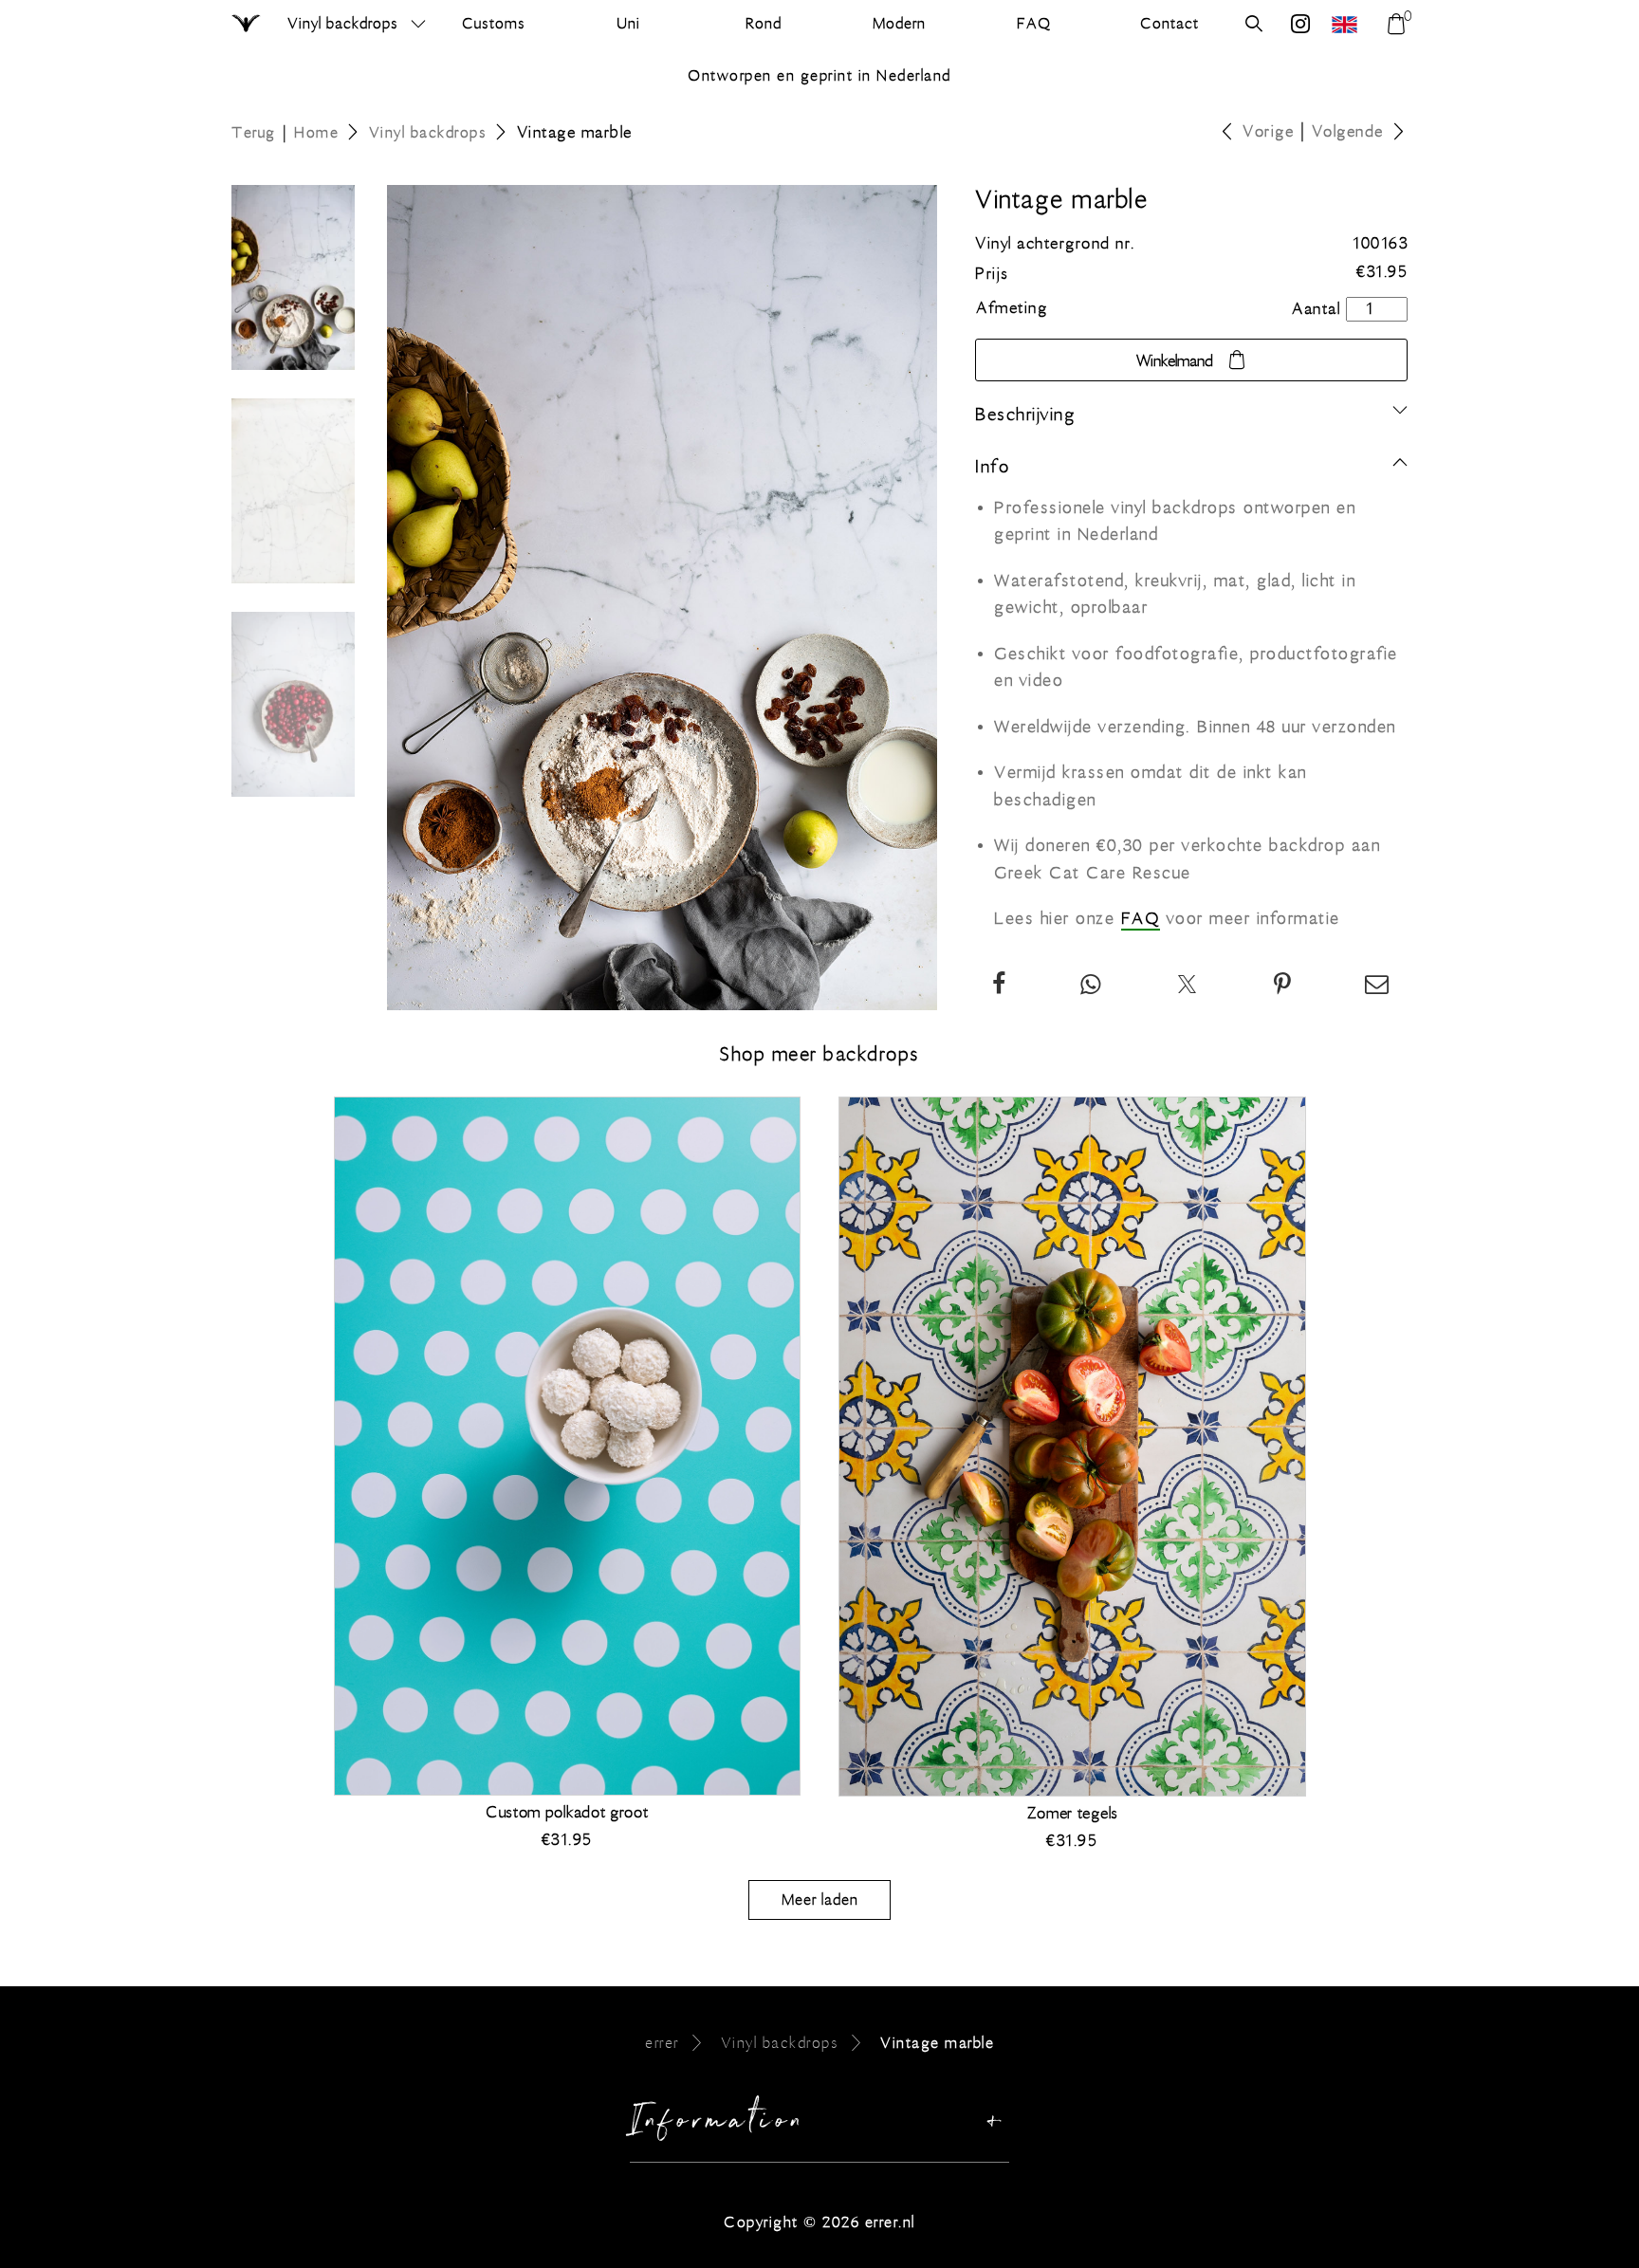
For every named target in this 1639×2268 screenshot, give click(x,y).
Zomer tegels (1072, 1814)
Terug (254, 132)
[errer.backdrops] (1301, 26)
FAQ (1141, 919)
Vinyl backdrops (343, 23)
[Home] (247, 25)
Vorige (1268, 132)
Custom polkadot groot (567, 1813)
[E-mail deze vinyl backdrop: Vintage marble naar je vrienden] (1378, 986)
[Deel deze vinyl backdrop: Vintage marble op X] (1188, 986)
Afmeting (1012, 308)
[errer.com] (1347, 24)
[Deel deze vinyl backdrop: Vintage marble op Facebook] (1000, 986)
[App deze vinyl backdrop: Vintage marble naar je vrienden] (1091, 986)
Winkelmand (1175, 361)
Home (316, 132)
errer (662, 2043)
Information (718, 2125)
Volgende (1348, 132)
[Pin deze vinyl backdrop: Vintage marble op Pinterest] (1283, 986)
